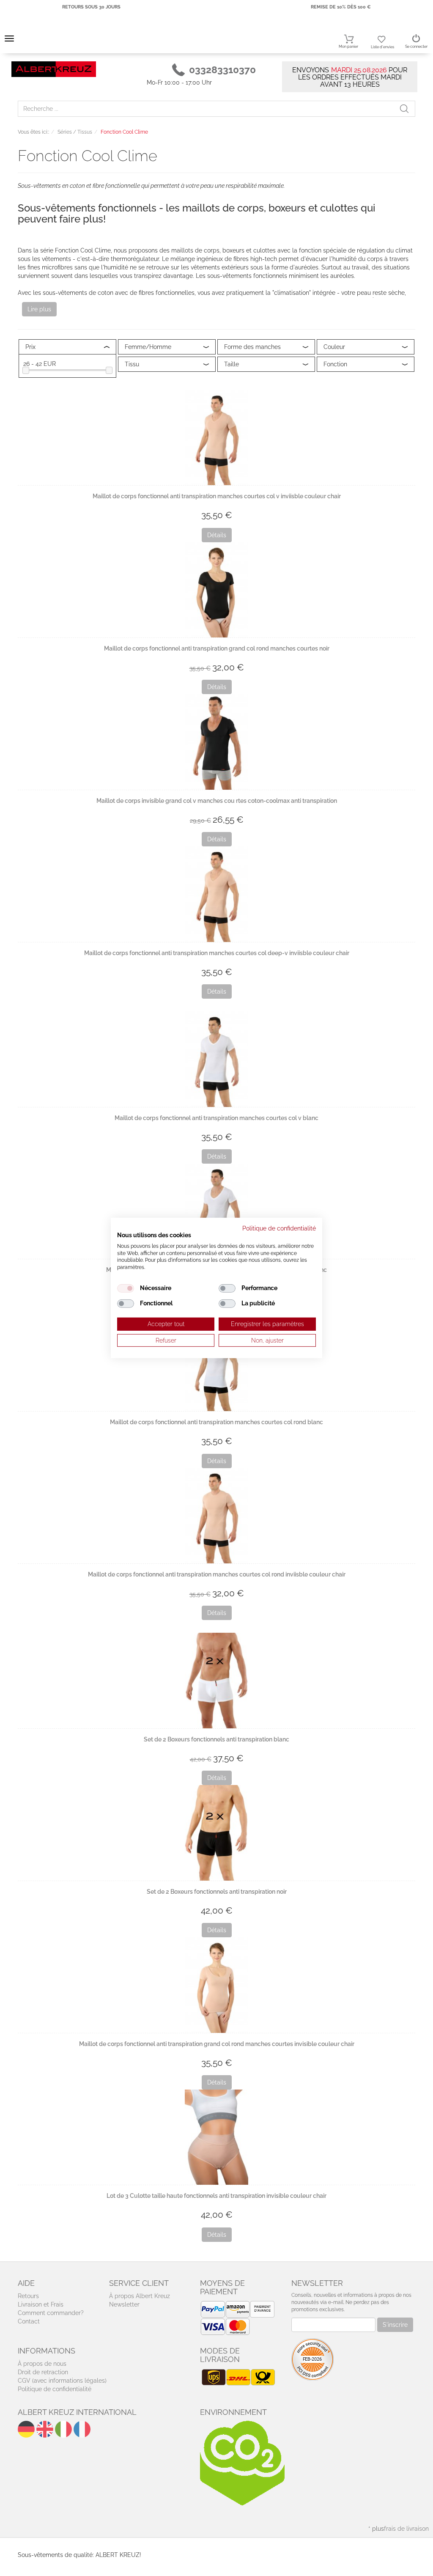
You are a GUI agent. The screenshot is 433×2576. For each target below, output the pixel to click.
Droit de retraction (43, 2372)
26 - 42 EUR (40, 364)
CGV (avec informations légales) (62, 2381)
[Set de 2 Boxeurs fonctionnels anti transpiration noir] (216, 1833)
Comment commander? (51, 2313)
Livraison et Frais (41, 2304)
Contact (29, 2321)
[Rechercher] (407, 109)
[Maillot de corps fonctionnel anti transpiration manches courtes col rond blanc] (216, 1364)
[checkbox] (126, 1288)
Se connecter (416, 47)
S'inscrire (395, 2325)
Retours (28, 2296)
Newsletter (124, 2304)
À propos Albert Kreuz (140, 2296)
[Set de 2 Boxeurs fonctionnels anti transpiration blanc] (216, 1680)
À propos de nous (42, 2364)
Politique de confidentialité (55, 2389)
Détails (217, 535)
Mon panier (348, 47)
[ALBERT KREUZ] (54, 69)
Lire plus (39, 309)
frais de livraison (406, 2529)
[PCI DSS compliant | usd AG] (312, 2359)
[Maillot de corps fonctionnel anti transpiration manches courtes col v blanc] (216, 1059)
